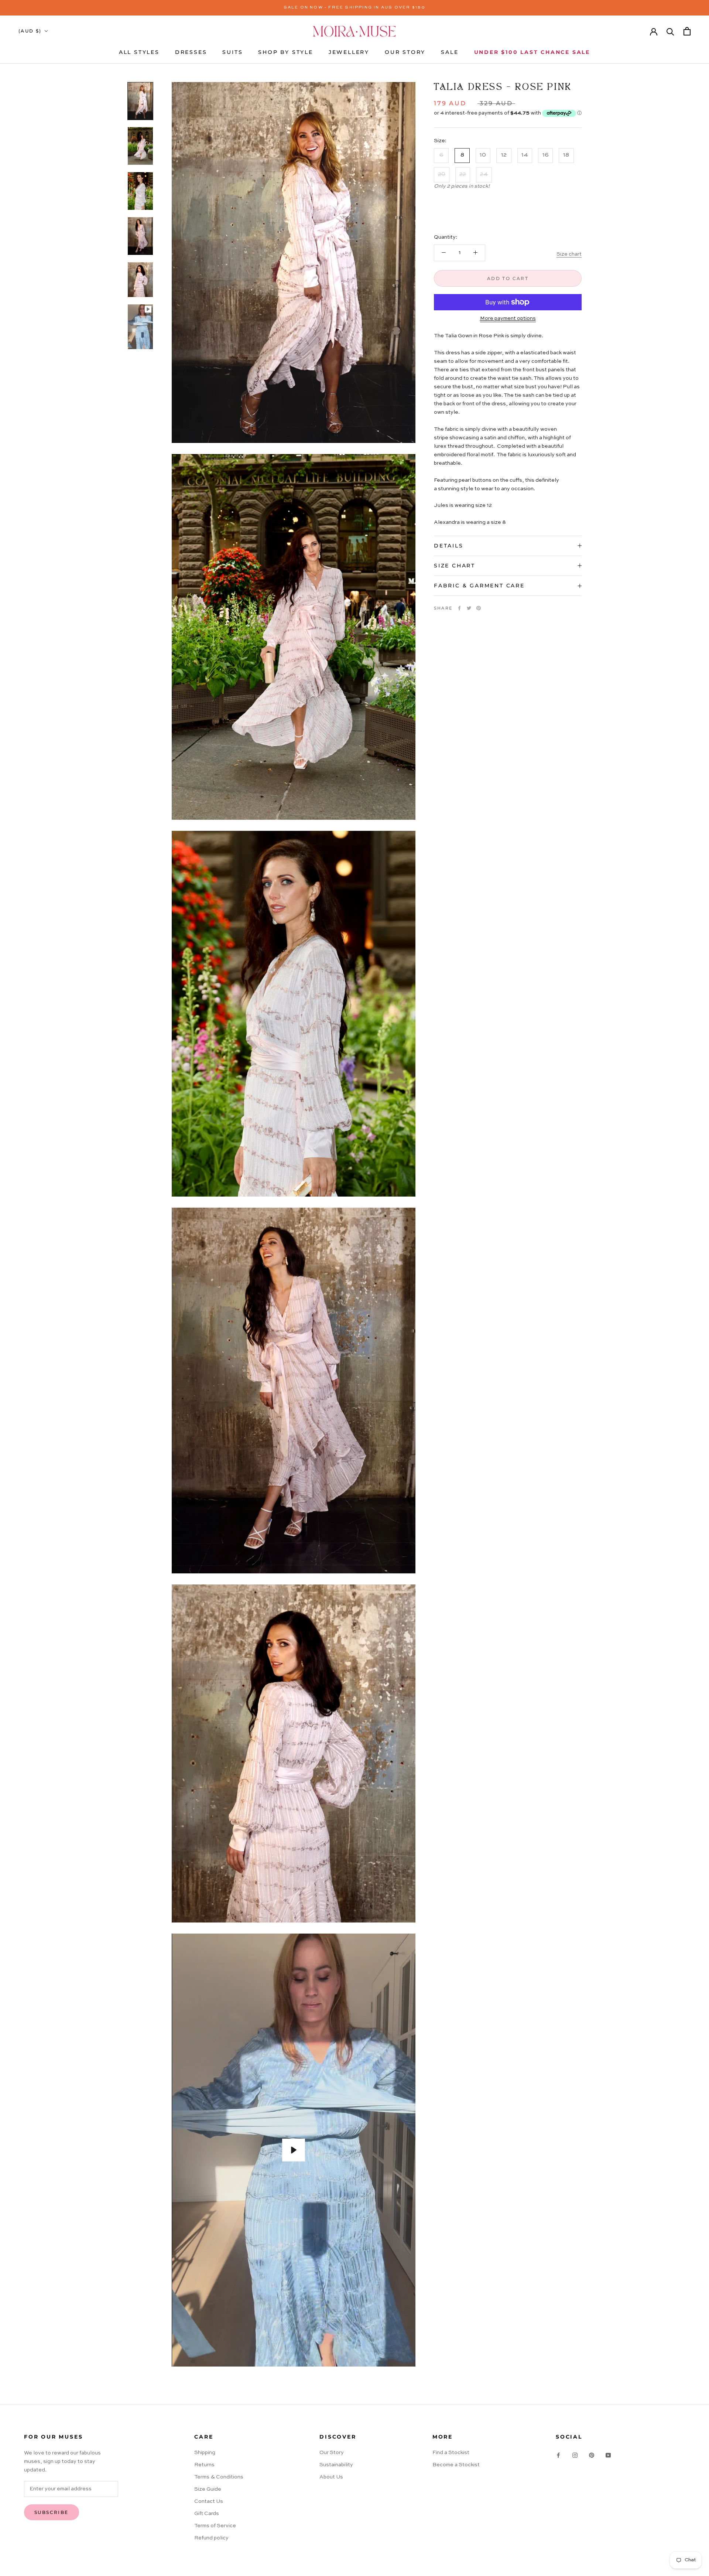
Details (449, 546)
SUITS (232, 52)
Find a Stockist (451, 2453)
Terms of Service (215, 2526)
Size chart (569, 254)
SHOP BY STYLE (285, 52)
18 (566, 155)
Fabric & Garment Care (479, 586)
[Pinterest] (479, 608)
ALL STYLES (139, 52)
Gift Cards (207, 2514)
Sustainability (336, 2465)
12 (504, 155)
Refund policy (211, 2538)
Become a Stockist (456, 2465)
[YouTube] (608, 2455)
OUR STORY (405, 52)
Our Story (332, 2453)
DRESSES (191, 52)
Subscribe (52, 2512)
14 (525, 155)
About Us (331, 2477)
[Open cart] (687, 31)
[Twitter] (469, 608)
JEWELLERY (349, 52)
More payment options (508, 318)
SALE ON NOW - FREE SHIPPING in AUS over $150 (355, 8)
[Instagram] (575, 2455)
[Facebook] (459, 608)
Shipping (205, 2453)
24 (484, 174)
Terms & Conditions (219, 2477)
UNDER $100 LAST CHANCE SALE (532, 52)
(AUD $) (30, 31)
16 (546, 155)
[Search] (670, 31)
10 (483, 155)
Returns (204, 2465)
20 (442, 174)
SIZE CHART (455, 566)
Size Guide (208, 2489)
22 (463, 174)
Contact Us (209, 2501)
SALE (450, 52)
